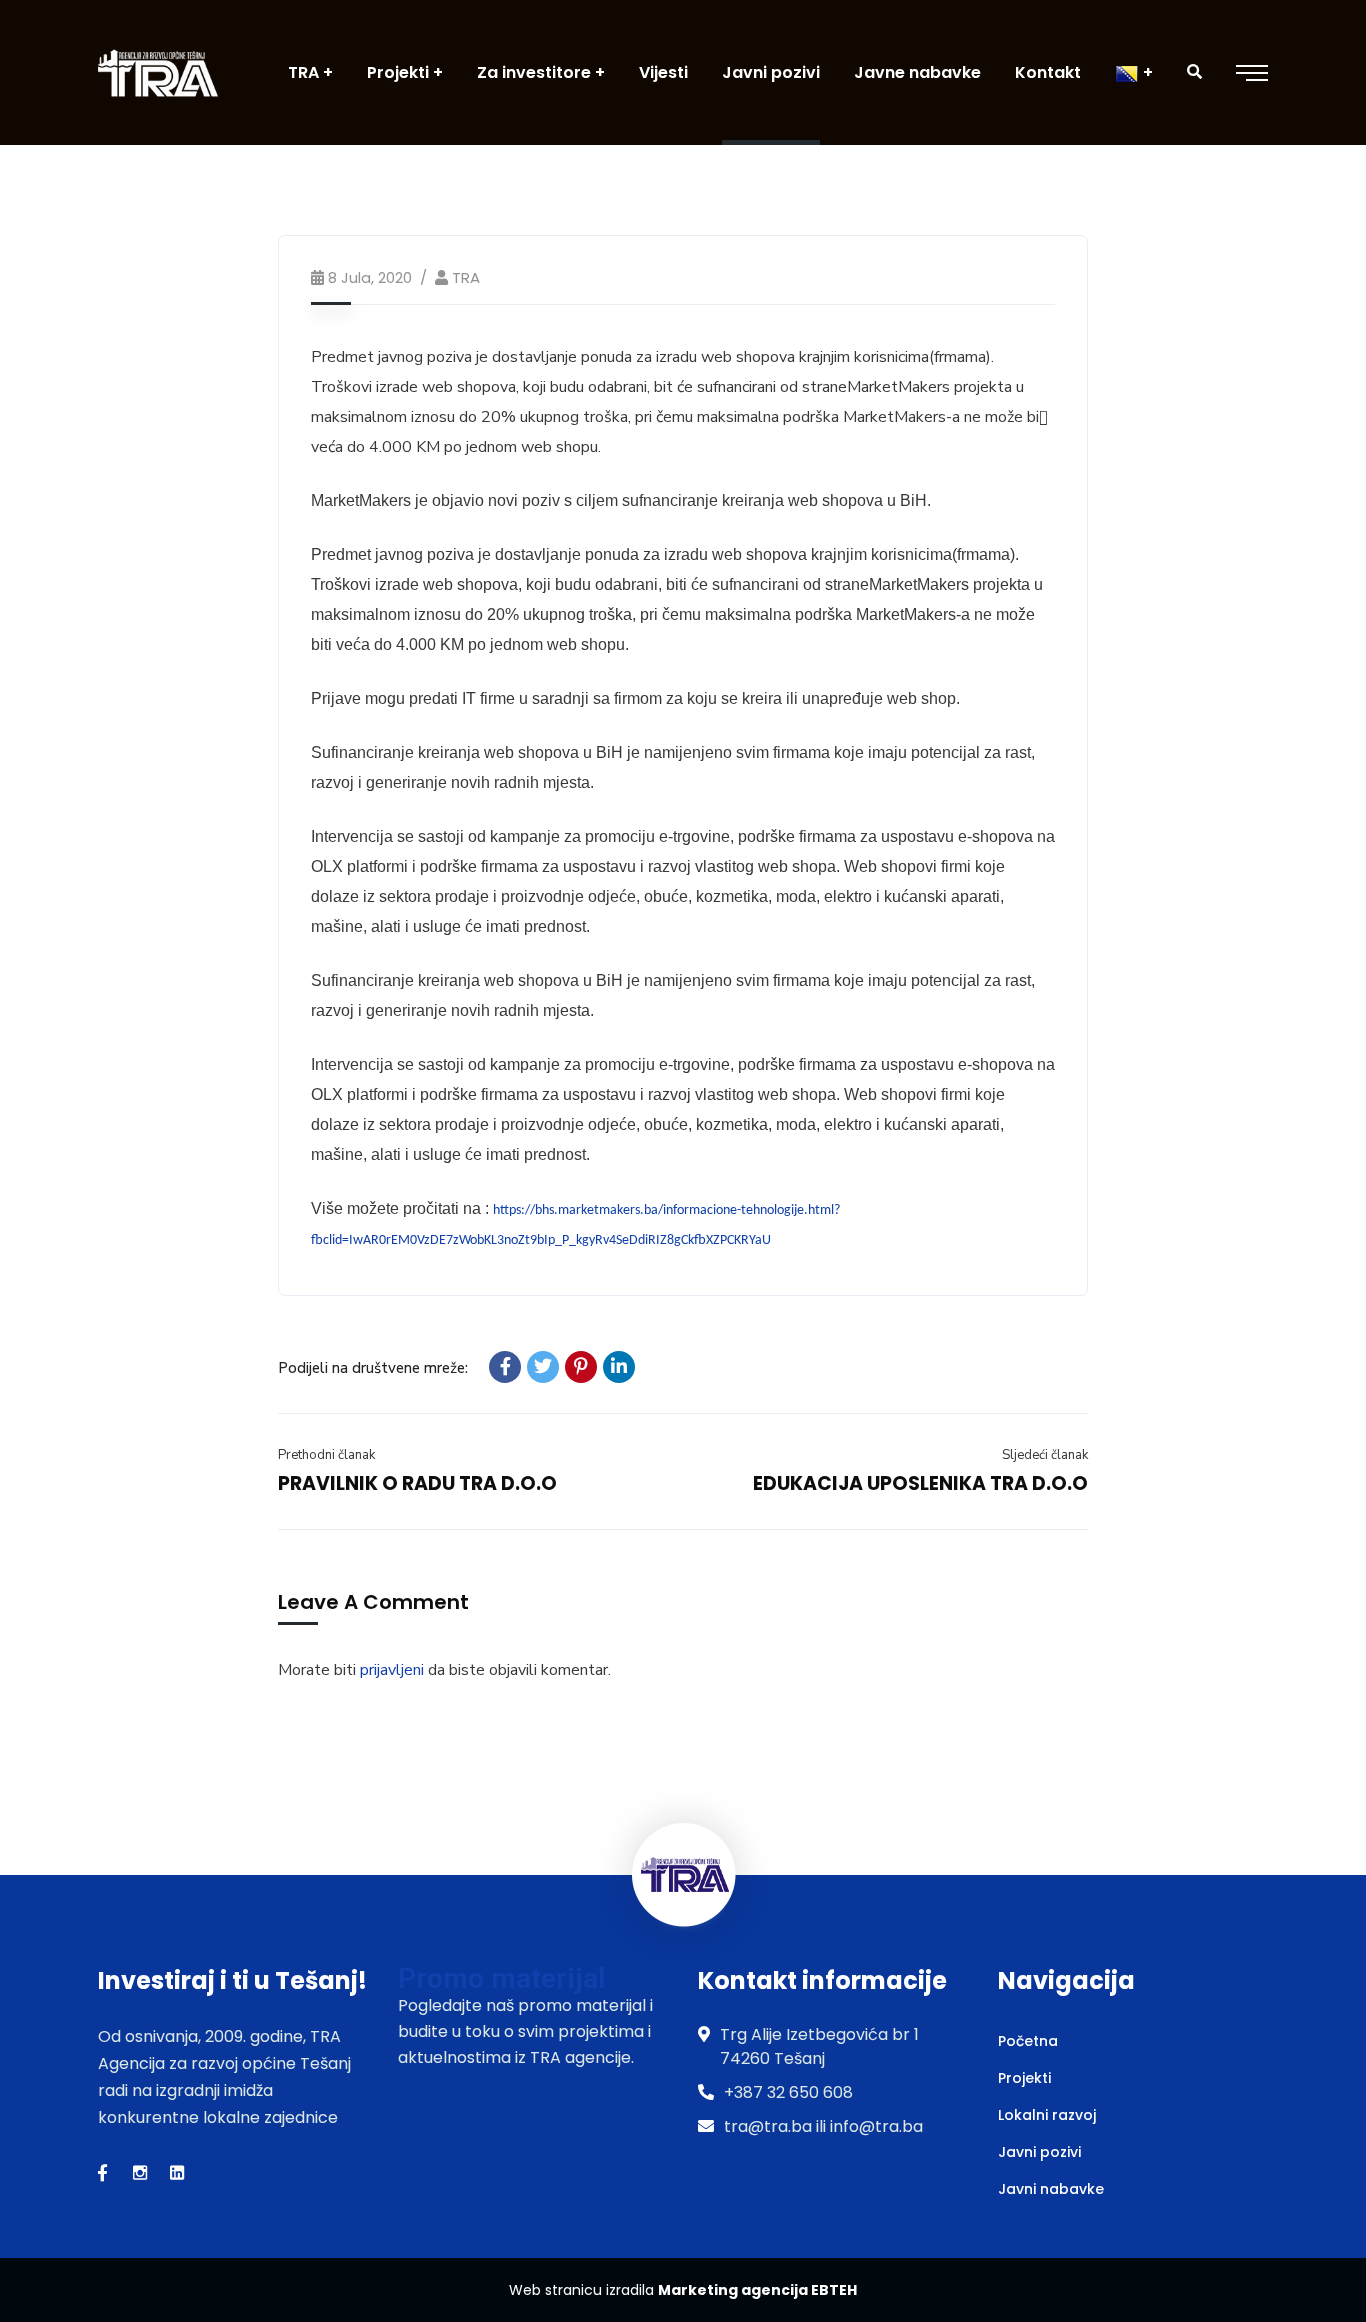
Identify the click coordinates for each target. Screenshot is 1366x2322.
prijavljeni (392, 1670)
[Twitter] (543, 1367)
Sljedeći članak (1045, 1455)
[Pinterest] (581, 1367)
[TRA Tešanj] (158, 72)
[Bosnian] (1134, 72)
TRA (466, 277)
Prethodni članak (326, 1455)
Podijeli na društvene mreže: (373, 1368)
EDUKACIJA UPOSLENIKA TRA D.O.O (920, 1483)
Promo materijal (501, 1978)
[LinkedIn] (619, 1367)
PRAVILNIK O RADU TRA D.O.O (417, 1483)
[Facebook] (505, 1367)
